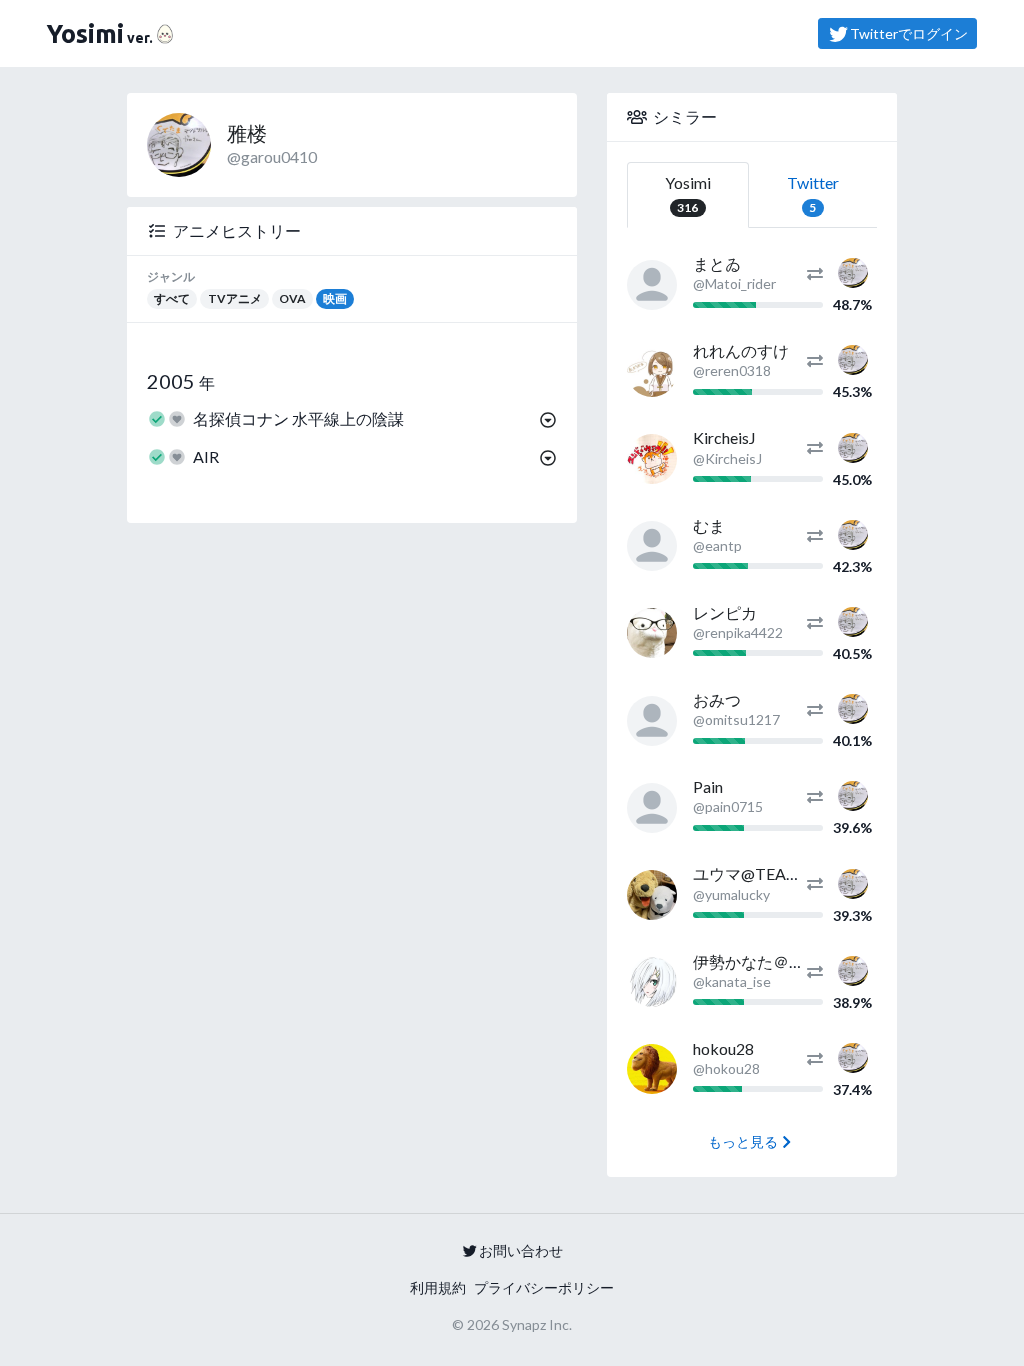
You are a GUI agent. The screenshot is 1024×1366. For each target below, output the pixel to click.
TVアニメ (235, 298)
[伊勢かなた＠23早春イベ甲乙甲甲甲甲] (652, 982)
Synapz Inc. (537, 1324)
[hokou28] (652, 1069)
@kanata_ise (732, 981)
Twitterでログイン (909, 33)
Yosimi (688, 194)
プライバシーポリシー (544, 1287)
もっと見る (743, 1141)
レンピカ (725, 612)
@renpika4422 (738, 632)
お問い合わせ (521, 1250)
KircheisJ (724, 437)
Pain (708, 786)
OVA (292, 298)
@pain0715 (728, 806)
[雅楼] (853, 270)
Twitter (813, 194)
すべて (172, 298)
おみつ (717, 699)
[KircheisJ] (652, 459)
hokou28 (723, 1048)
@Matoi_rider (734, 283)
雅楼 (247, 133)
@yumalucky (731, 894)
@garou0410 (272, 156)
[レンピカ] (652, 633)
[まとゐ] (652, 285)
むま (709, 525)
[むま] (652, 546)
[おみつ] (652, 721)
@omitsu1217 (736, 719)
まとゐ (717, 263)
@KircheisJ (727, 458)
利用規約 (438, 1287)
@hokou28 (726, 1068)
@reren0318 (732, 370)
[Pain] (652, 808)
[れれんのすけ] (652, 372)
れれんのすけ (741, 350)
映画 (335, 298)
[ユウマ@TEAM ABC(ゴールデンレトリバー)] (652, 895)
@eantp (717, 545)
